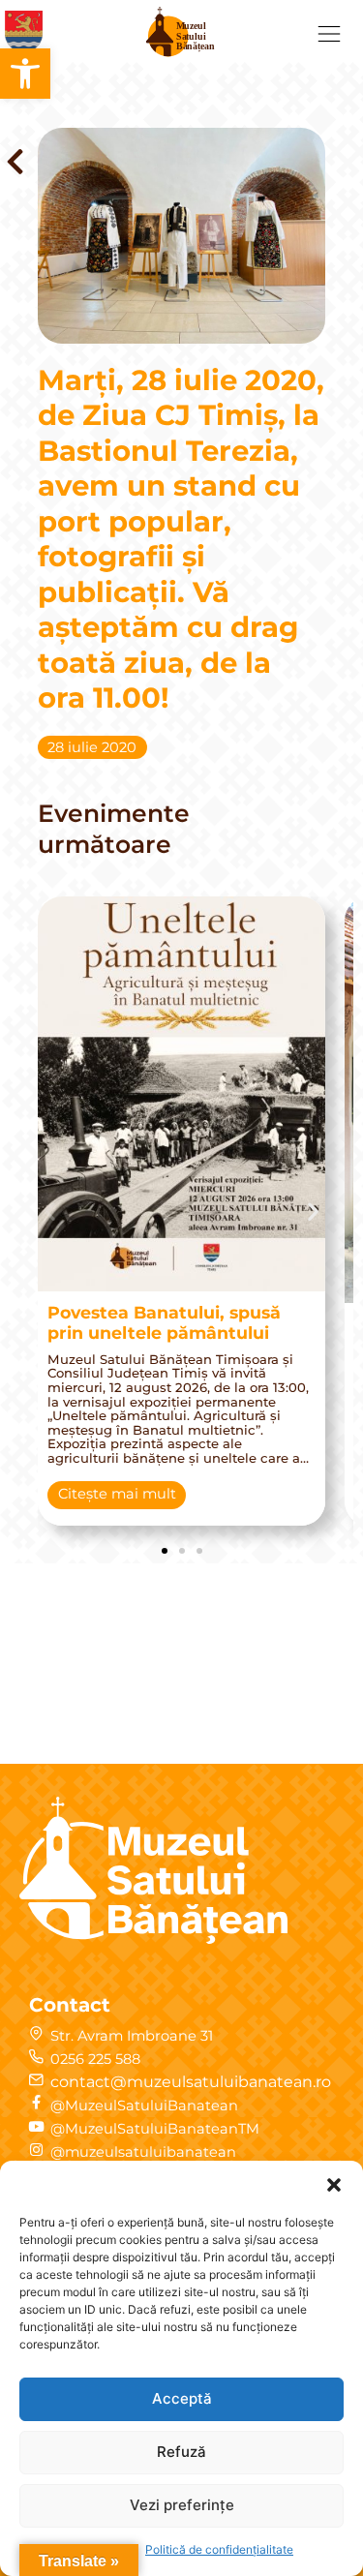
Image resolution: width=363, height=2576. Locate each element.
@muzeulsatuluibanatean (143, 2152)
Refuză (181, 2452)
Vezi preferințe (182, 2505)
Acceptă (182, 2398)
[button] (25, 74)
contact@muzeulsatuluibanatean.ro (191, 2082)
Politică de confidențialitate (219, 2549)
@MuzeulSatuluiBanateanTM (155, 2129)
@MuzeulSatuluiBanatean (144, 2106)
